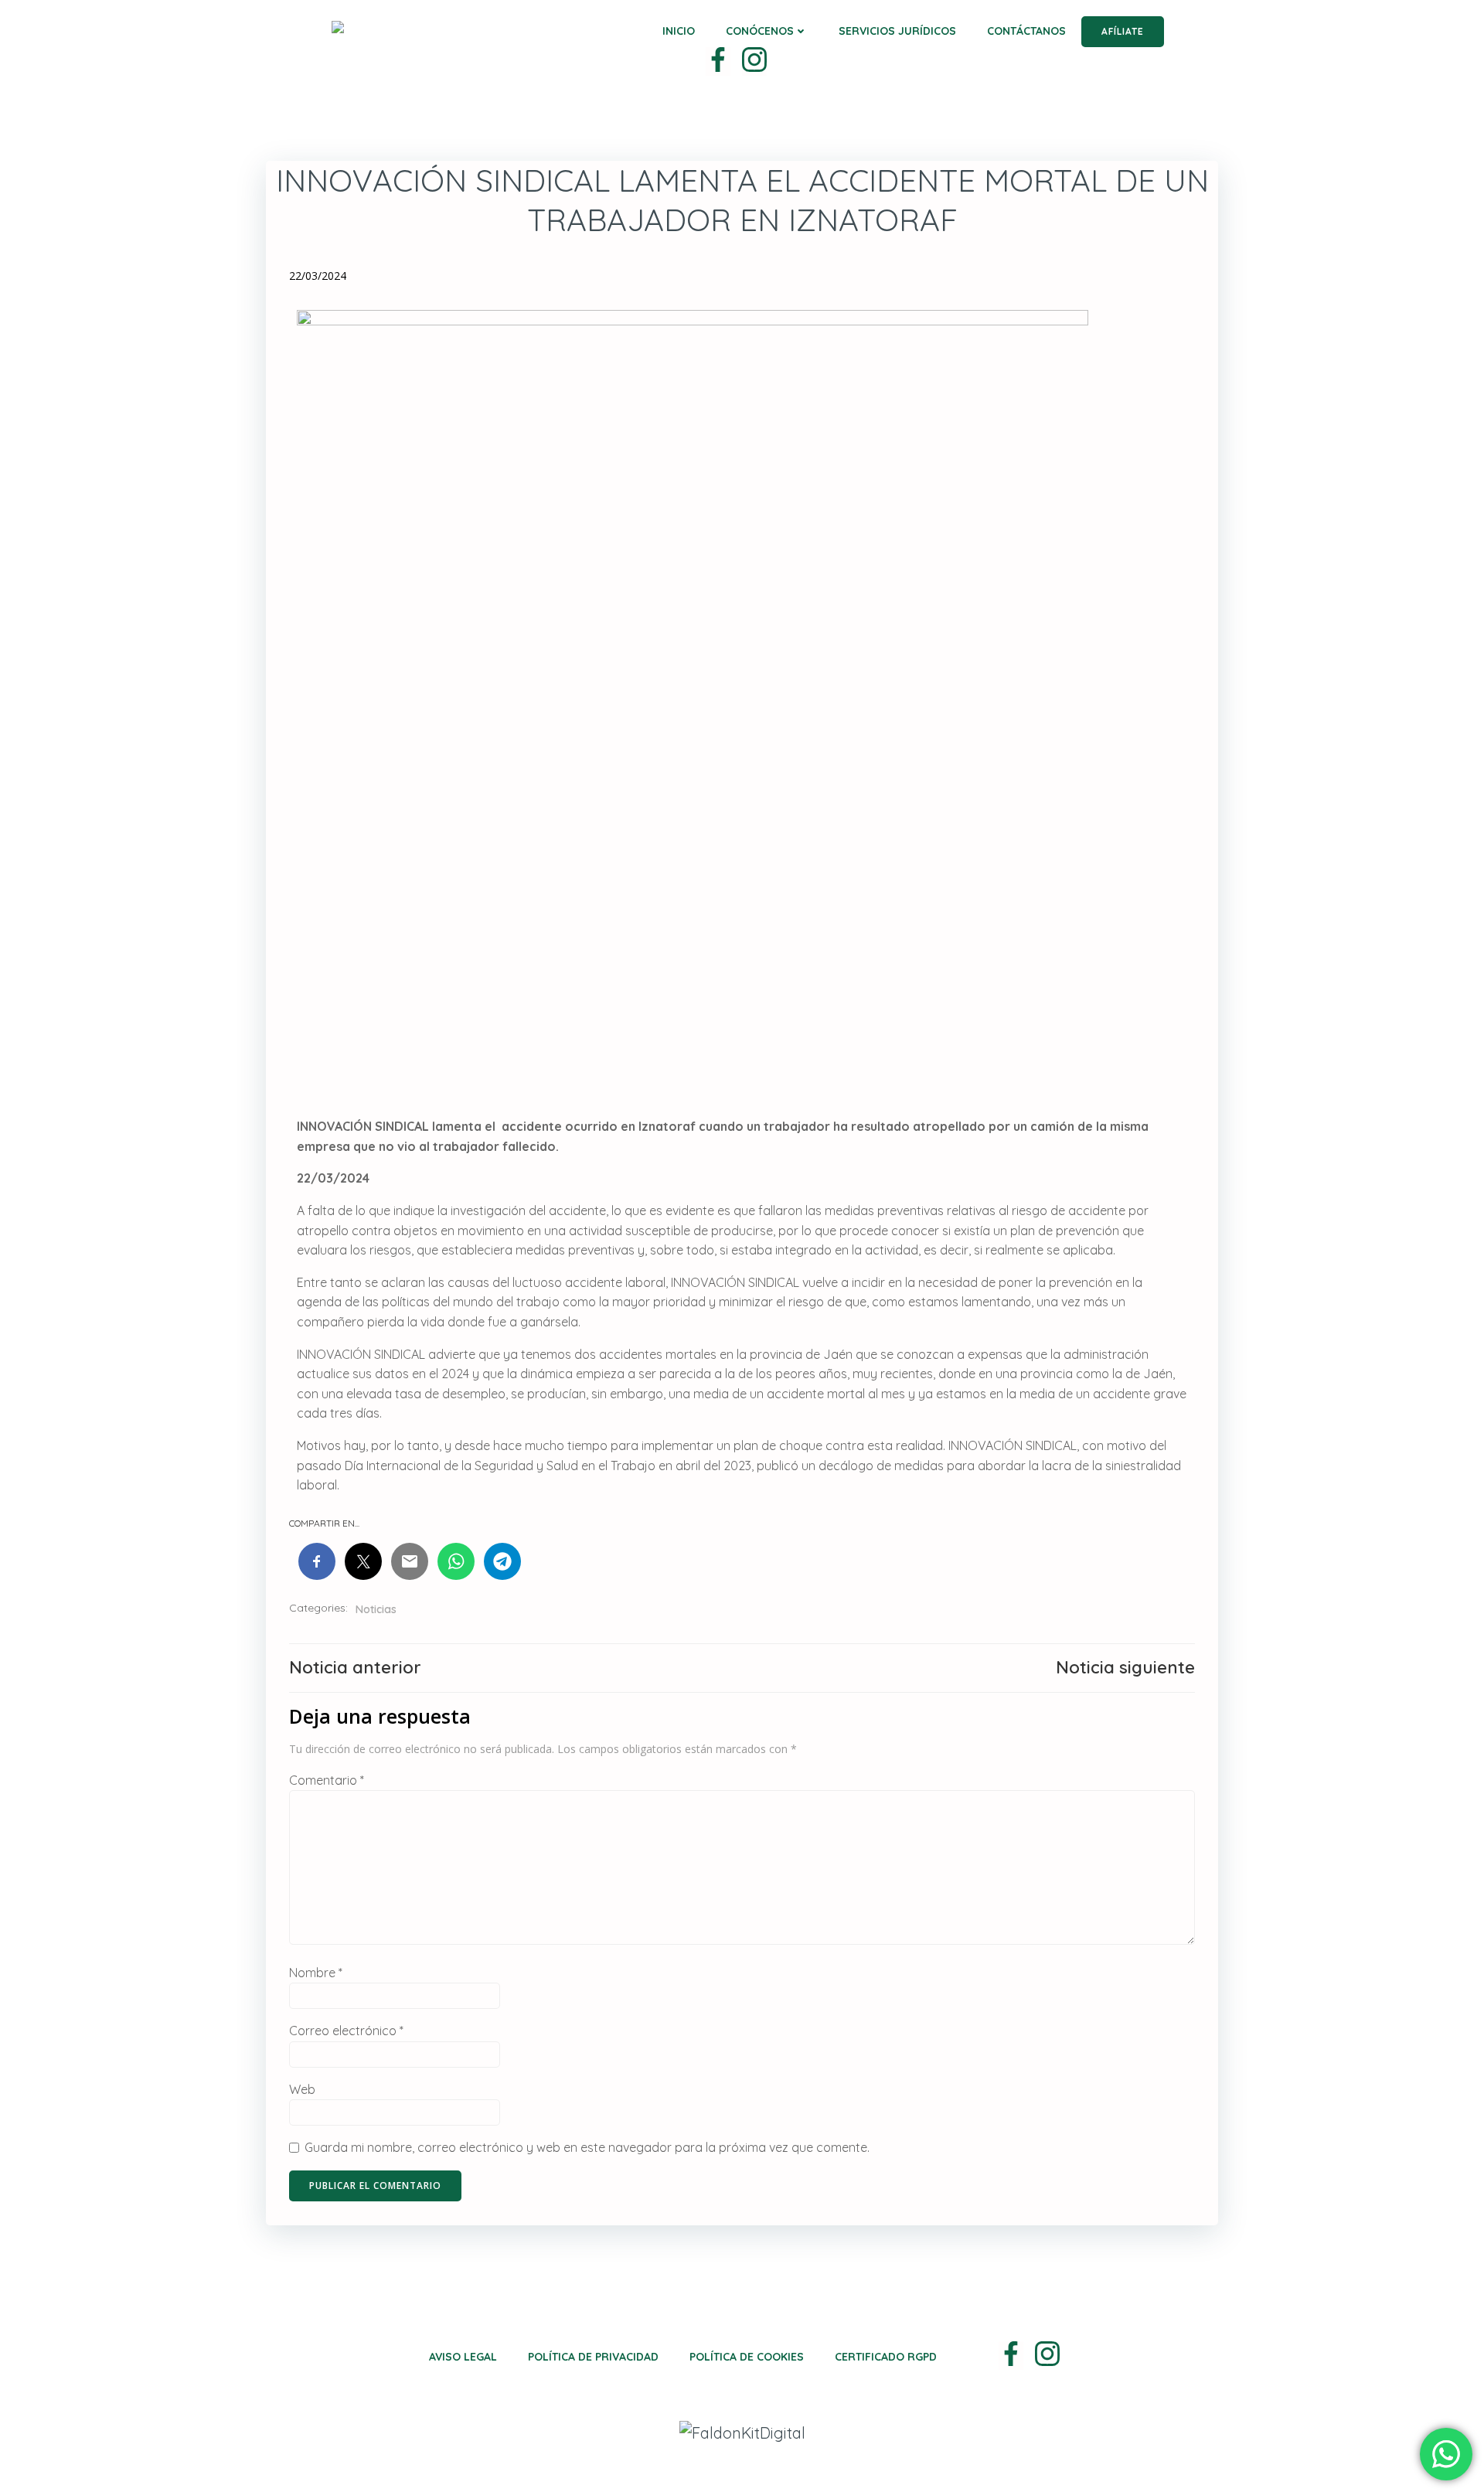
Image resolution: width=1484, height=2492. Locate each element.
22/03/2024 (318, 276)
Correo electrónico (346, 2031)
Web (302, 2089)
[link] (718, 61)
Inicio (679, 31)
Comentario (327, 1780)
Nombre (316, 1973)
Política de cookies (747, 2357)
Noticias (376, 1609)
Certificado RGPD (886, 2357)
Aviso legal (463, 2357)
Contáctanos (1026, 31)
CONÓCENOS (760, 31)
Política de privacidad (593, 2357)
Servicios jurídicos (897, 31)
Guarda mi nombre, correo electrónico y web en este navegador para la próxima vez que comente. (587, 2147)
